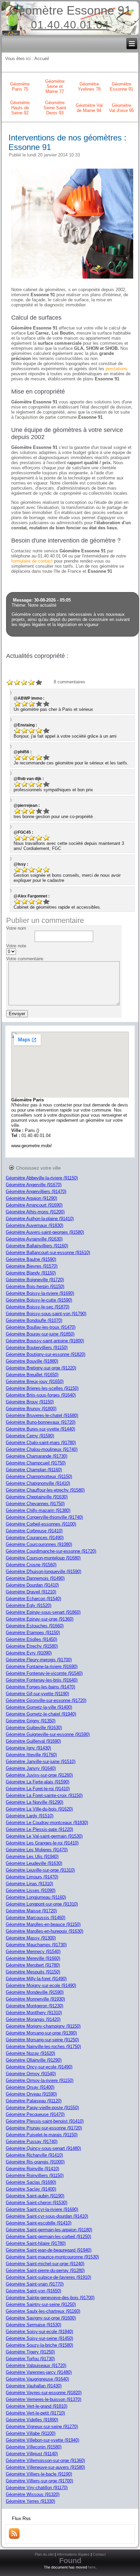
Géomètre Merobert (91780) (33, 1965)
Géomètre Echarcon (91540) (33, 1599)
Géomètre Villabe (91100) (31, 2433)
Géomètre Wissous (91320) (33, 2494)
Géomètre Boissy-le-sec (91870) (38, 1307)
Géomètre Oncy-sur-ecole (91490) (39, 2067)
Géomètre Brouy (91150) (30, 1402)
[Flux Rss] (14, 2537)
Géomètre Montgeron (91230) (34, 2006)
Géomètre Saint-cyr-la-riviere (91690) (42, 2209)
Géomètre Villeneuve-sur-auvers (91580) (45, 2467)
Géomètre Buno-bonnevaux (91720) (41, 1422)
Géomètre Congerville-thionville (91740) (44, 1517)
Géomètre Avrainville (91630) (34, 1239)
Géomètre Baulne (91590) (31, 1259)
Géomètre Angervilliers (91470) (36, 1191)
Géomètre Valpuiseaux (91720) (36, 2365)
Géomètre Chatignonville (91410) (38, 1483)
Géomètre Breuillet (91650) (32, 1375)
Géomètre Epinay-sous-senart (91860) (43, 1612)
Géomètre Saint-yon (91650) (33, 2291)
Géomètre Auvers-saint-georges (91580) (45, 1232)
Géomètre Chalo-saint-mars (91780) (41, 1443)
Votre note (16, 946)
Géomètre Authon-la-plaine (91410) (40, 1219)
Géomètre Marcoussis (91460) (36, 1918)
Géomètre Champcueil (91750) (36, 1463)
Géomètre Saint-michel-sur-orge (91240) (45, 2264)
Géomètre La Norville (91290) (34, 1802)
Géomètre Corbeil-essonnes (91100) (41, 1524)
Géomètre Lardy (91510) (30, 1816)
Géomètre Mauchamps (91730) (36, 1945)
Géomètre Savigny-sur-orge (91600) (41, 2318)
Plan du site (44, 2554)
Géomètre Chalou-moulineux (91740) (42, 1449)
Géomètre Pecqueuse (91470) (35, 2114)
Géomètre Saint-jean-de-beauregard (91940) (49, 2250)
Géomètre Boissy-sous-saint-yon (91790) (46, 1314)
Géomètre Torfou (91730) (30, 2359)
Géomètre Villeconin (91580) (34, 2447)
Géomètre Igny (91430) (28, 1748)
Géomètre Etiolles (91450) (31, 1639)
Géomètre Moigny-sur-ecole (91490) (41, 1985)
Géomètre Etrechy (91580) (32, 1646)
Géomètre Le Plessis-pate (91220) (39, 1829)
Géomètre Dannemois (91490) (35, 1578)
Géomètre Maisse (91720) (31, 1911)
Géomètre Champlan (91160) (34, 1470)
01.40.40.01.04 (70, 25)
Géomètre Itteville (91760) (31, 1755)
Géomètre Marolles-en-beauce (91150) (43, 1924)
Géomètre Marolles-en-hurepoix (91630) (45, 1931)
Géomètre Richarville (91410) (34, 2155)
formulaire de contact (32, 561)
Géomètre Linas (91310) (29, 1884)
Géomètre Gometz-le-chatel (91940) (41, 1714)
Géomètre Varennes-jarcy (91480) (39, 2372)
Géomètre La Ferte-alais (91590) (38, 1782)
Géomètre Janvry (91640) (31, 1768)
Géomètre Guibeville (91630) (34, 1728)
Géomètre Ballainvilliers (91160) (37, 1246)
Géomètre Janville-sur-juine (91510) (41, 1761)
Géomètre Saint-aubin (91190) (35, 2196)
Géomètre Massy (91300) (31, 1938)
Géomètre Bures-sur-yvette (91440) (40, 1429)
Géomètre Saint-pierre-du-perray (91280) (45, 2270)
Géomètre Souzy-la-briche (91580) (39, 2345)
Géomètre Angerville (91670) (34, 1185)
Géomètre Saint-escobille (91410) (39, 2223)
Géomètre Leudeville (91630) (34, 1863)
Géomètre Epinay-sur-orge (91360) (40, 1619)
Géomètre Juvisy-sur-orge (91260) (39, 1775)
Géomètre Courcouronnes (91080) (39, 1544)
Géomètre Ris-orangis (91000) (35, 2162)
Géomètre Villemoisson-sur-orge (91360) (45, 2460)
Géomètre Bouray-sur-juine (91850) (40, 1334)
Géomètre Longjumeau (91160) (36, 1897)
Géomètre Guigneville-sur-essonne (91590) (48, 1734)
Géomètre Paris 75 (20, 87)
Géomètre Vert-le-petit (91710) (35, 2413)
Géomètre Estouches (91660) (35, 1626)
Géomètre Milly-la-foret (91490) (36, 1979)
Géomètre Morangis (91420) (33, 2019)
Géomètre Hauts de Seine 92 (20, 108)
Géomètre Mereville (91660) (33, 1958)
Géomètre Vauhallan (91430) (34, 2386)
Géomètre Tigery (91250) (30, 2352)
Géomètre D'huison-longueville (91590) (43, 1571)
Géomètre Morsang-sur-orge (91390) (41, 2033)
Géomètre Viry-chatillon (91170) (37, 2488)
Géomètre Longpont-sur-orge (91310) (42, 1904)
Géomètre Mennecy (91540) (33, 1952)
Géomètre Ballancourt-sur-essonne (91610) (48, 1253)
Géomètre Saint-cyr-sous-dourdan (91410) (47, 2216)
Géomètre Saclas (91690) (31, 2182)
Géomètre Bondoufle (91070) (34, 1320)
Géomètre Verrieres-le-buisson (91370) (43, 2399)
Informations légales (73, 2554)
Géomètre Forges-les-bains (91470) (40, 1687)
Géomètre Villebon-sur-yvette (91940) (42, 2440)
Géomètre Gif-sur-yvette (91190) (37, 1694)
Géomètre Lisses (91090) (31, 1890)
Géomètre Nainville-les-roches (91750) (43, 2047)
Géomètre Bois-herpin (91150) (35, 1286)
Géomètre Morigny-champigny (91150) (43, 2026)
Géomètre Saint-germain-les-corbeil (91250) (48, 2237)
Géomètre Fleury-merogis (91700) (39, 1660)
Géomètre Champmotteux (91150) (39, 1476)
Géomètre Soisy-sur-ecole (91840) (39, 2332)
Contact (99, 2554)
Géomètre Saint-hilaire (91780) (36, 2243)
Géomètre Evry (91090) (29, 1653)
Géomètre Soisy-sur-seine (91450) (39, 2338)
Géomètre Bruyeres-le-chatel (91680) (42, 1415)
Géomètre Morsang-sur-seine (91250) (42, 2040)
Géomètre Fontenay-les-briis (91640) (42, 1680)
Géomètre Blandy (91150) (31, 1273)
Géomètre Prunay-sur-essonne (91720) (44, 2128)
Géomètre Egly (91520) (29, 1605)
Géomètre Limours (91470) (32, 1877)
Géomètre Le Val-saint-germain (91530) (44, 1836)
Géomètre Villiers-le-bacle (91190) (39, 2474)
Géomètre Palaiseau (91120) (34, 2101)
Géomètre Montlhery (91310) (34, 2013)
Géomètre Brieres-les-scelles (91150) (42, 1388)
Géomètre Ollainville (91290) (34, 2060)
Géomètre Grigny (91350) (31, 1721)
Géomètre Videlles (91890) (32, 2420)
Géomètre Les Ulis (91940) (32, 1857)
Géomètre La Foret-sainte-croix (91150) (44, 1795)
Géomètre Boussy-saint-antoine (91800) (45, 1341)
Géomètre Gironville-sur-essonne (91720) (46, 1700)
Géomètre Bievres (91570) (32, 1266)
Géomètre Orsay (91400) (30, 2087)
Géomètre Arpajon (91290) (31, 1198)
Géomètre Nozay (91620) (30, 2053)
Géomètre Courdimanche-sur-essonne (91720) (51, 1551)
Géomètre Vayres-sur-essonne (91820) (44, 2393)
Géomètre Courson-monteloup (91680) (43, 1558)
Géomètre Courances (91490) (35, 1538)
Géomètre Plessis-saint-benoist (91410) (45, 2121)
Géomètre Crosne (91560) (31, 1565)
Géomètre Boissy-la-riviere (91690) (40, 1293)
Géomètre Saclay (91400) (31, 2189)
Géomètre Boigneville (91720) (35, 1280)
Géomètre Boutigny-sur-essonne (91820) (46, 1354)
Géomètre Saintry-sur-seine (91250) (41, 2304)
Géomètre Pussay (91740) (32, 2142)
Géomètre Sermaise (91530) (33, 2325)
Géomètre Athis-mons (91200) (35, 1212)
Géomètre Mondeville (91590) (35, 1992)
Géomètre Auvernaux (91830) (34, 1225)
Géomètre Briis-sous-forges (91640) (41, 1395)
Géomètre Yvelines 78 (89, 87)
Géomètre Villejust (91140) (32, 2454)
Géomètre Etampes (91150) (33, 1633)
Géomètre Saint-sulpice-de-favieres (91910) (48, 2277)
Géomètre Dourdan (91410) (32, 1585)
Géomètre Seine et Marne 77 (55, 86)
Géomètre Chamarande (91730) (37, 1456)
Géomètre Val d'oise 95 (121, 108)
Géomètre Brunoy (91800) (31, 1409)
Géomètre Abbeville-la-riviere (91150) (42, 1178)
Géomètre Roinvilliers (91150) (35, 2175)
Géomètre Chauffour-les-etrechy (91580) (45, 1490)
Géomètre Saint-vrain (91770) (35, 2284)
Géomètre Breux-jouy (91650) (35, 1381)
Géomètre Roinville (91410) (32, 2169)
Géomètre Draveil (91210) (31, 1592)
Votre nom (16, 928)
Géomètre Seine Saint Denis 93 (55, 108)
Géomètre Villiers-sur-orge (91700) (39, 2481)
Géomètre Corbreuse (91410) (34, 1531)
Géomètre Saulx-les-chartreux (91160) (43, 2311)
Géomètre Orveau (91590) (31, 2094)
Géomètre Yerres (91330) (30, 2501)
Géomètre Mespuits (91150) (33, 1972)
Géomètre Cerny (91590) (30, 1436)
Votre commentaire (25, 959)
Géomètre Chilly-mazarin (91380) (38, 1510)
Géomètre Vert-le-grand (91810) (37, 2406)
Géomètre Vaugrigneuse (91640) (37, 2379)
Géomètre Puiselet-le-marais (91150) (42, 2135)
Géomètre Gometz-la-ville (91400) (39, 1707)
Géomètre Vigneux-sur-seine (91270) (42, 2427)
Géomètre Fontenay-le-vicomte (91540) (44, 1673)
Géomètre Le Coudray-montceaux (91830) (47, 1823)
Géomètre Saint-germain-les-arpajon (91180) (49, 2230)
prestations (117, 369)
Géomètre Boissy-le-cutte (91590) (39, 1300)
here (92, 2567)
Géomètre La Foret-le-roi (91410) (38, 1789)
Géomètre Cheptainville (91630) (37, 1497)
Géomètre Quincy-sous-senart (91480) (43, 2148)
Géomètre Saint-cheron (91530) (37, 2203)
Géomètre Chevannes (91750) (35, 1504)
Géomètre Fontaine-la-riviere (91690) (42, 1666)
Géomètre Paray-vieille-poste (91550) (42, 2108)
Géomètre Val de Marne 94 (89, 108)
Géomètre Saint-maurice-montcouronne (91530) (52, 2257)
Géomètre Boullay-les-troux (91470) (41, 1327)
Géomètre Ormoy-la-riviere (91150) (40, 2080)
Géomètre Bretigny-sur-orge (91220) (41, 1368)
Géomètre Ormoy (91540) (31, 2074)
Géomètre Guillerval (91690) (33, 1741)
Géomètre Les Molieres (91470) (37, 1850)
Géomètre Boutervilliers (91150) (37, 1348)
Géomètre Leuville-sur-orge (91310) (40, 1870)
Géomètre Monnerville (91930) (35, 1999)
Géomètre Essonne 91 (70, 10)
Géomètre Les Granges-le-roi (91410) (42, 1843)
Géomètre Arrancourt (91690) (34, 1205)
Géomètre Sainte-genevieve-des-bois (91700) (50, 2298)
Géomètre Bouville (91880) (32, 1361)
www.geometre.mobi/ (32, 1146)
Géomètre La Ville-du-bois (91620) (39, 1809)
